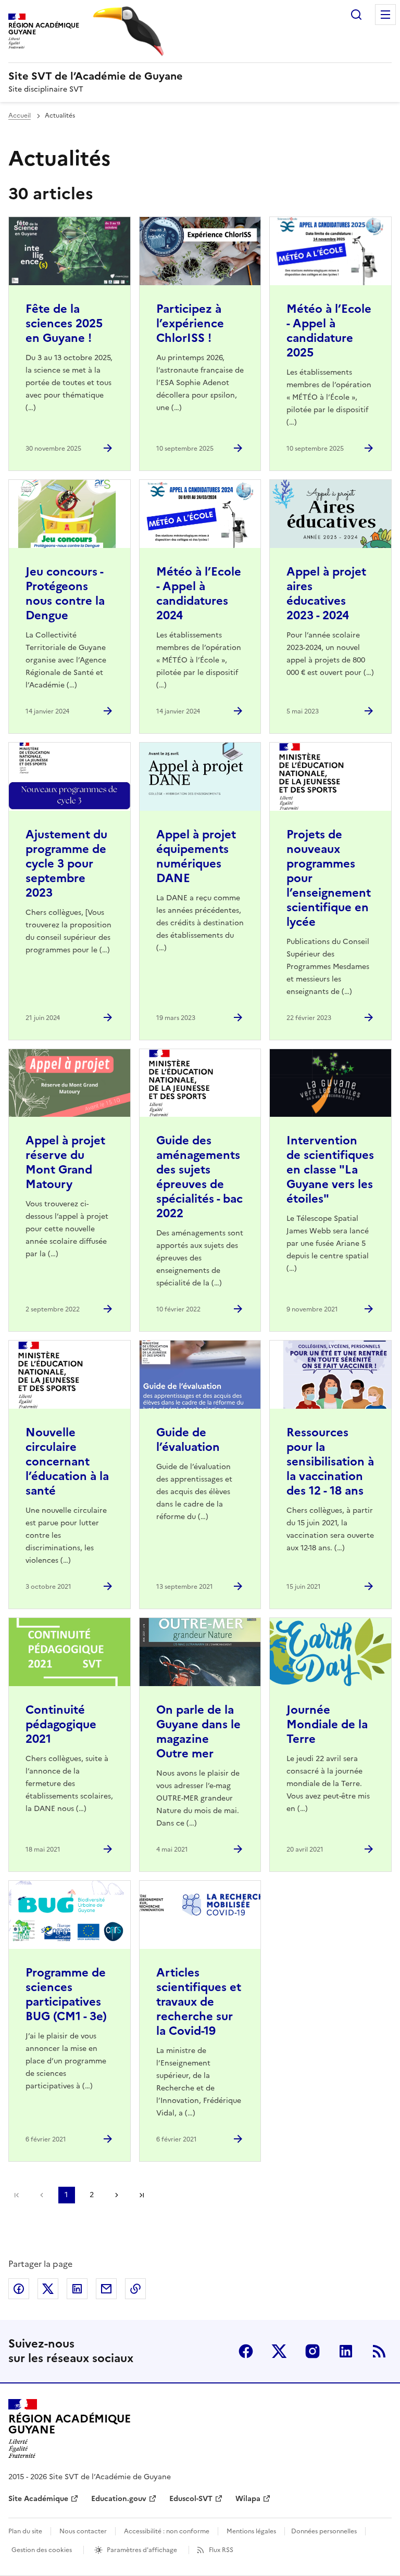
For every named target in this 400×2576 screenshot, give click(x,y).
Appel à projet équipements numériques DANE (196, 856)
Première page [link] (17, 2195)
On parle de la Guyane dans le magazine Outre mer (198, 1732)
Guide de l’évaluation (188, 1440)
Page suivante (117, 2195)
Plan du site (25, 2531)
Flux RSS (221, 2550)
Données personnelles (324, 2531)
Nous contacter (83, 2531)
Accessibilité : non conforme (167, 2531)
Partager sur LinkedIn (77, 2289)
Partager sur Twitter (48, 2289)
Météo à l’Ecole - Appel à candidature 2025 (329, 331)
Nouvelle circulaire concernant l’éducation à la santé (67, 1462)
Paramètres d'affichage (142, 2550)
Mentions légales (251, 2531)
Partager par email (106, 2289)
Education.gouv (119, 2499)
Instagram (312, 2351)
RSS (379, 2351)
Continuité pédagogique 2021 (61, 1724)
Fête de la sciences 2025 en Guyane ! (64, 323)
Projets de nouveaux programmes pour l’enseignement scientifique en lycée (329, 878)
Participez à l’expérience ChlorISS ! (190, 323)
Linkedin (346, 2351)
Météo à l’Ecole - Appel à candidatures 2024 (199, 594)
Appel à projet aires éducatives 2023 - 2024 (326, 594)
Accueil (20, 116)
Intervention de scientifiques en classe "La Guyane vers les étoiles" (330, 1170)
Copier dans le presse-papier (135, 2289)
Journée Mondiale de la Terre (327, 1724)
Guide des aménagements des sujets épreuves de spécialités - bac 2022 (199, 1177)
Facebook (246, 2351)
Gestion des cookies (42, 2550)
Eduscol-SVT (191, 2499)
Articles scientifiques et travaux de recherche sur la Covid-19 (199, 2002)
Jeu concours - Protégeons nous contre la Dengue (65, 594)
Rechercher (356, 15)
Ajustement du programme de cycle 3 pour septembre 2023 (66, 864)
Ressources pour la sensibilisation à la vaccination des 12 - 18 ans (330, 1462)
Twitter (279, 2351)
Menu (385, 15)
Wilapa (248, 2499)
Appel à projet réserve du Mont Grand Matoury (65, 1162)
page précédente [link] (42, 2195)
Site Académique (38, 2499)
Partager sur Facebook (19, 2289)
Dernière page (142, 2195)
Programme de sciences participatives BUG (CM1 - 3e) (66, 1994)
